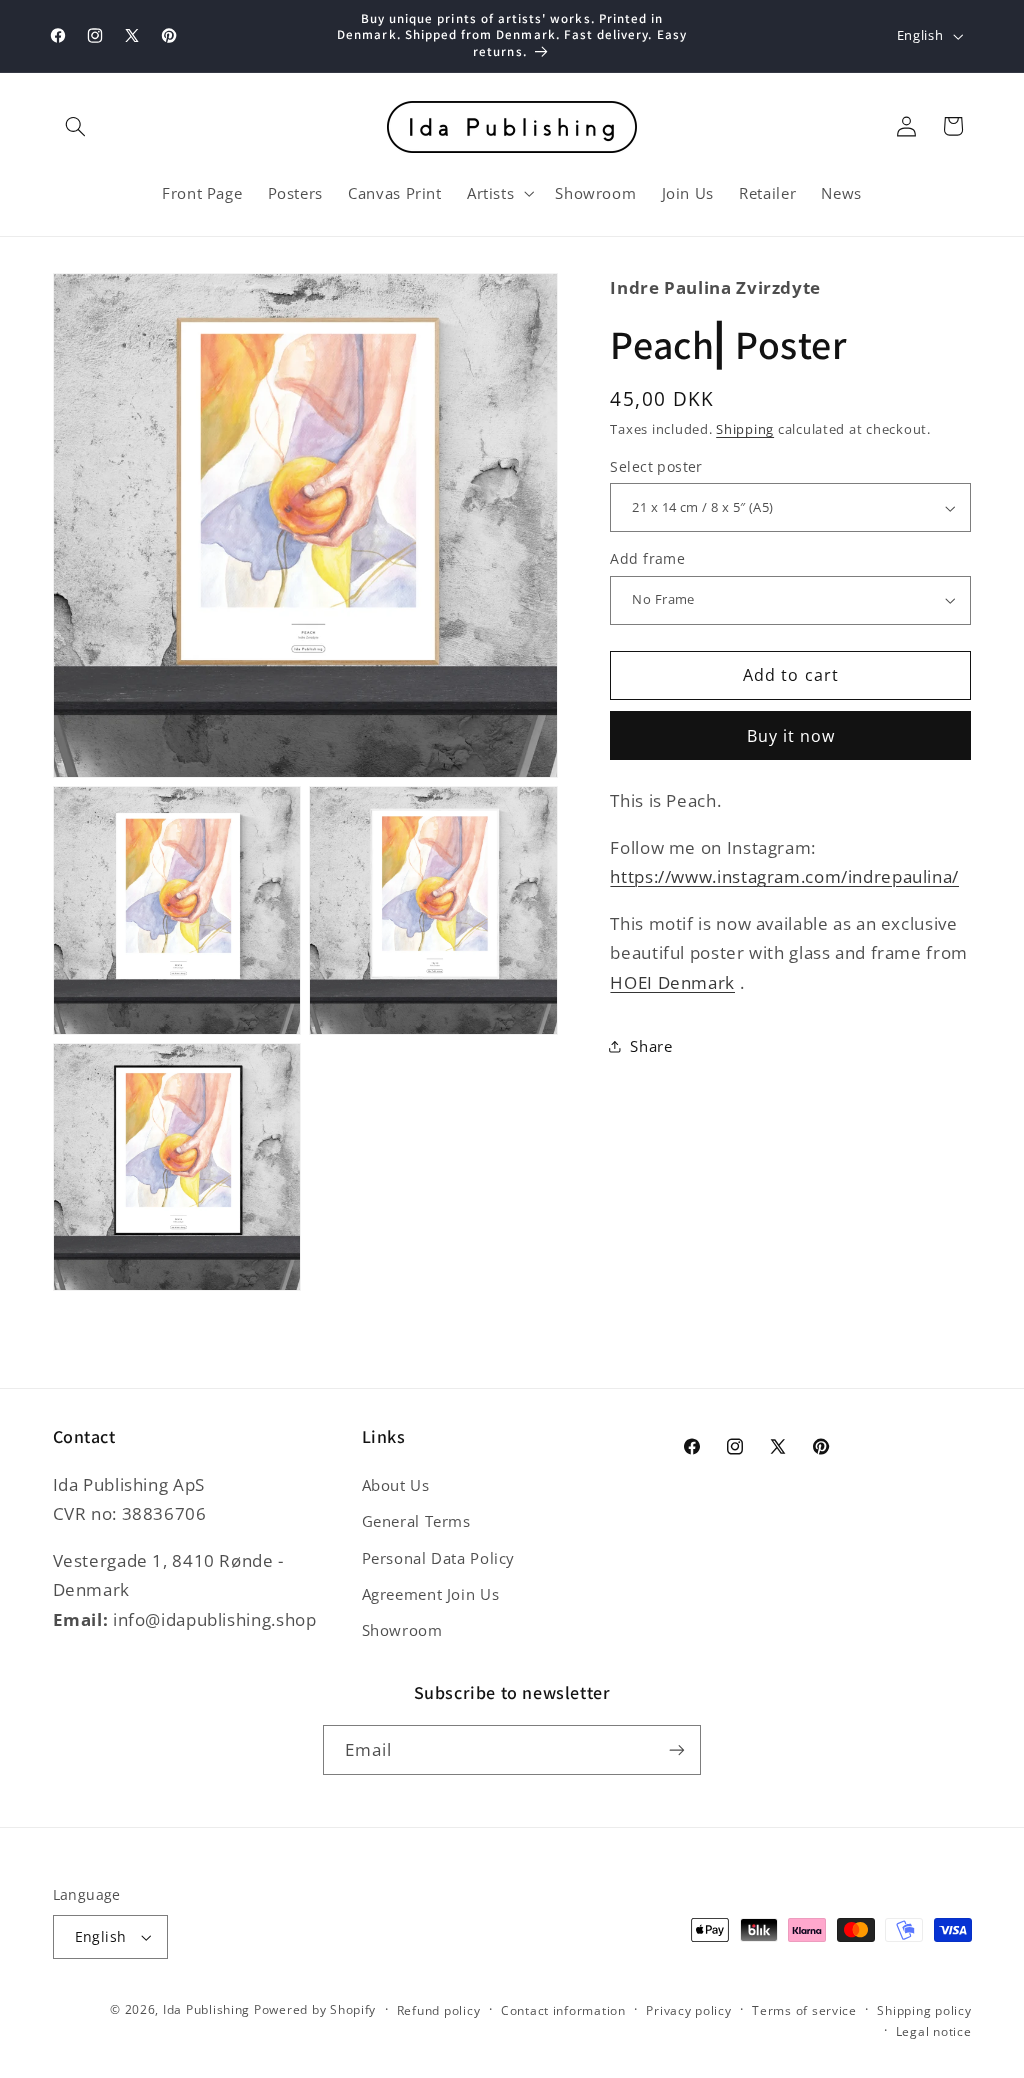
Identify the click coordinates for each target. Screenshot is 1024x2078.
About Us (396, 1485)
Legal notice (934, 2031)
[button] (76, 126)
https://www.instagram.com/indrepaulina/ (784, 876)
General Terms (416, 1521)
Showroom (402, 1630)
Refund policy (439, 2010)
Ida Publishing (206, 2009)
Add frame (647, 558)
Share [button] (651, 1046)
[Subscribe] (677, 1749)
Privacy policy (688, 2010)
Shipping (745, 429)
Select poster (656, 466)
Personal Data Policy (439, 1558)
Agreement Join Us (431, 1594)
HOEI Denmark (672, 982)
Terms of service (804, 2010)
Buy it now (791, 736)
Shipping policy (924, 2010)
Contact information (563, 2010)
